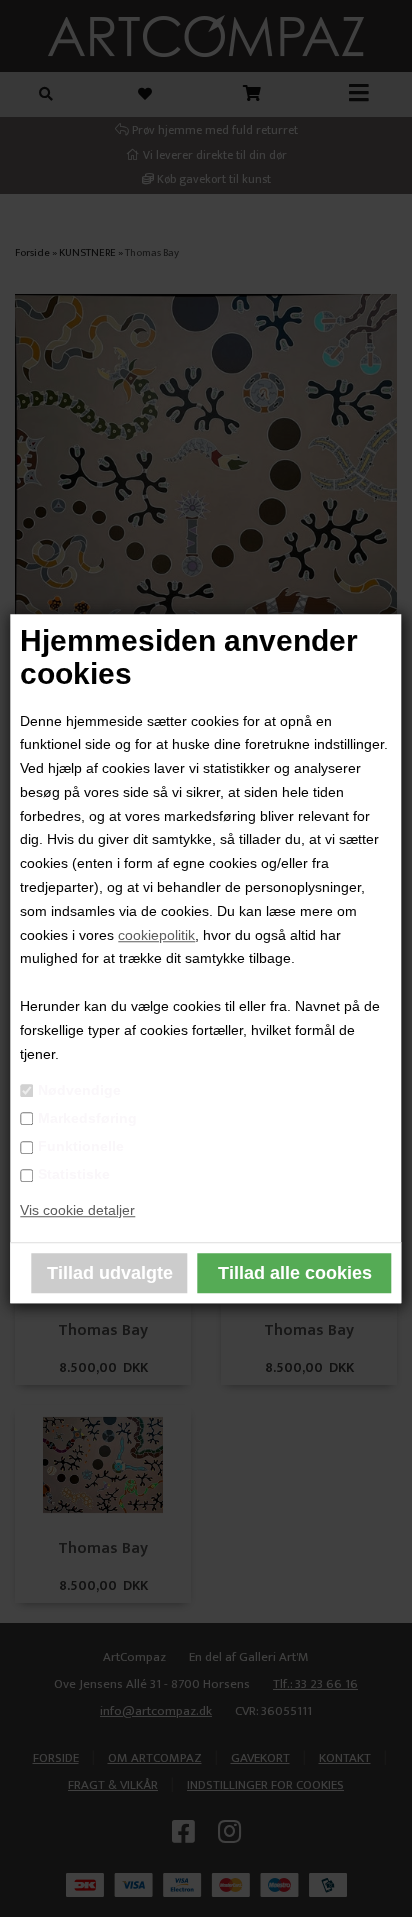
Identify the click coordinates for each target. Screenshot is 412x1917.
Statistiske (74, 1175)
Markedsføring (87, 1118)
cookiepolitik (156, 935)
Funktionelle (81, 1146)
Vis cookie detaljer (77, 1210)
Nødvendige (79, 1090)
